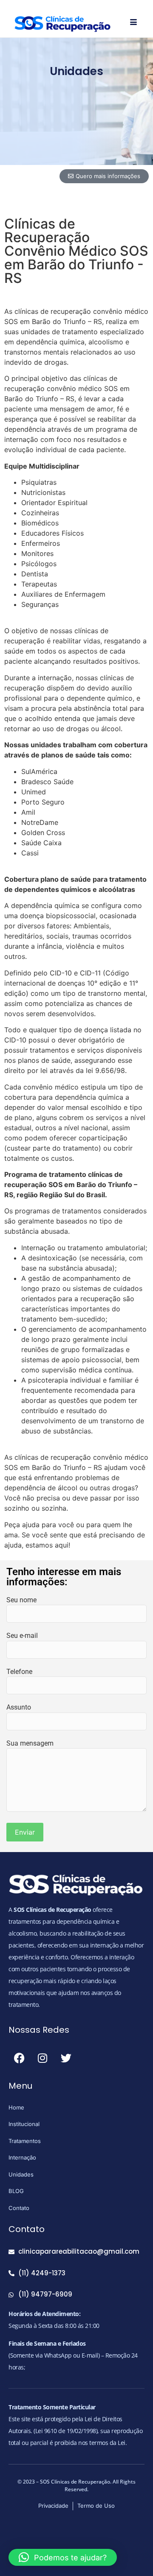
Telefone (19, 1672)
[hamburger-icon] (134, 22)
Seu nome (21, 1600)
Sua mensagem (30, 1743)
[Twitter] (66, 2058)
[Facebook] (19, 2058)
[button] (63, 2557)
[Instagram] (42, 2058)
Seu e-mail (22, 1636)
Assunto (19, 1707)
